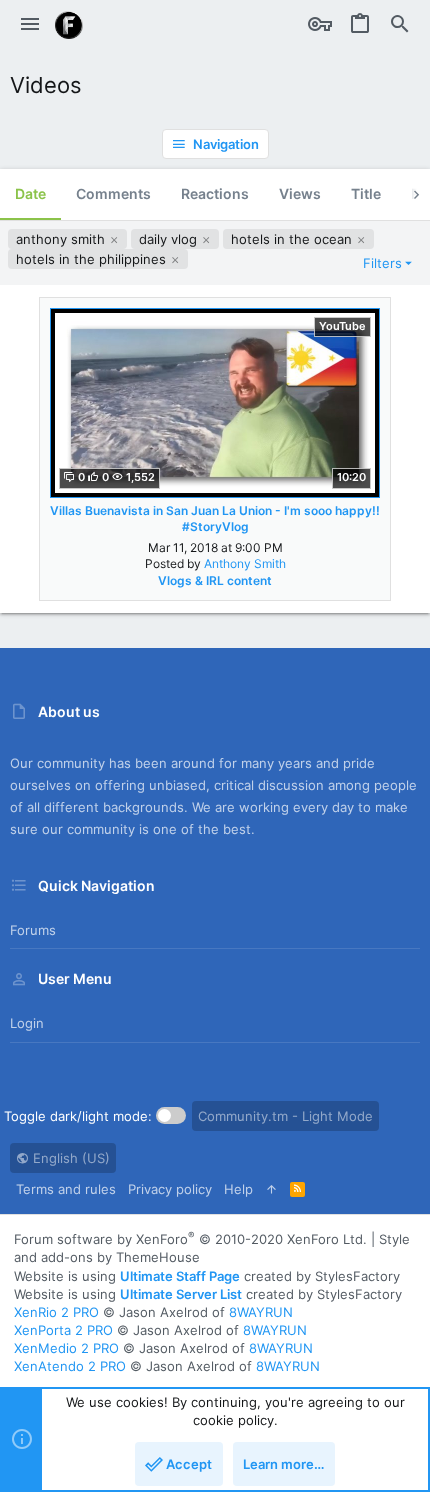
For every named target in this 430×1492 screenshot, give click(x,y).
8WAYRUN (261, 1312)
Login (27, 1023)
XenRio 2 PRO (56, 1312)
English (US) (69, 1158)
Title (366, 193)
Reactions (215, 193)
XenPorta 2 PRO (63, 1330)
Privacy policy (170, 1189)
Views (300, 193)
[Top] (271, 1189)
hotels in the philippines (93, 259)
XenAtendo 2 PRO (70, 1366)
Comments (113, 193)
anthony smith (62, 239)
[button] (30, 25)
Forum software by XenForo (190, 1239)
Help (238, 1189)
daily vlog (170, 239)
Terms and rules (66, 1189)
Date (30, 193)
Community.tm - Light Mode (285, 1116)
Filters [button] (382, 263)
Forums (33, 930)
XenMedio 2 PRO (66, 1348)
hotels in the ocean (293, 239)
